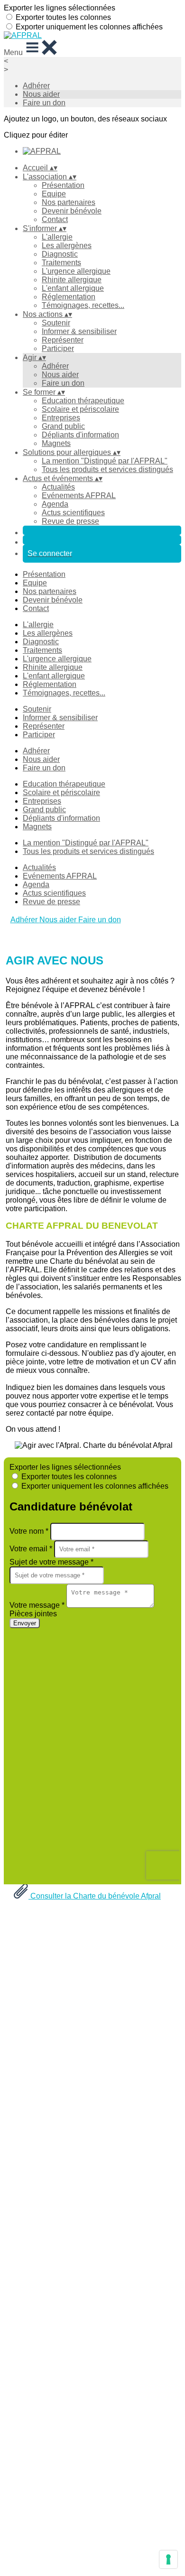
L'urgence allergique (76, 271)
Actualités (58, 487)
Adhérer (36, 86)
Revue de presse (70, 521)
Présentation (63, 185)
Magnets (56, 443)
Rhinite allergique (72, 280)
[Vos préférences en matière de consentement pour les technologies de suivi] (168, 2559)
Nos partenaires (69, 202)
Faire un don (44, 103)
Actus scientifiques (73, 513)
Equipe (54, 194)
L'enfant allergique (73, 288)
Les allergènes (67, 246)
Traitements (61, 263)
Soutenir (56, 323)
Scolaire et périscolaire (80, 409)
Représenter (63, 340)
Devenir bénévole (72, 211)
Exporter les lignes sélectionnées (60, 8)
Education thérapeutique (83, 401)
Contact (55, 219)
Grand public (63, 426)
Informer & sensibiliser (79, 331)
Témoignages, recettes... (83, 305)
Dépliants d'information (80, 435)
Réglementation (69, 297)
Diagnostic (60, 254)
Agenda (55, 504)
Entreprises (61, 418)
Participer (58, 348)
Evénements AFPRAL (79, 496)
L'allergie (57, 237)
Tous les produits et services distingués (107, 469)
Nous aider (41, 94)
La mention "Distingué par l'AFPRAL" (105, 461)
